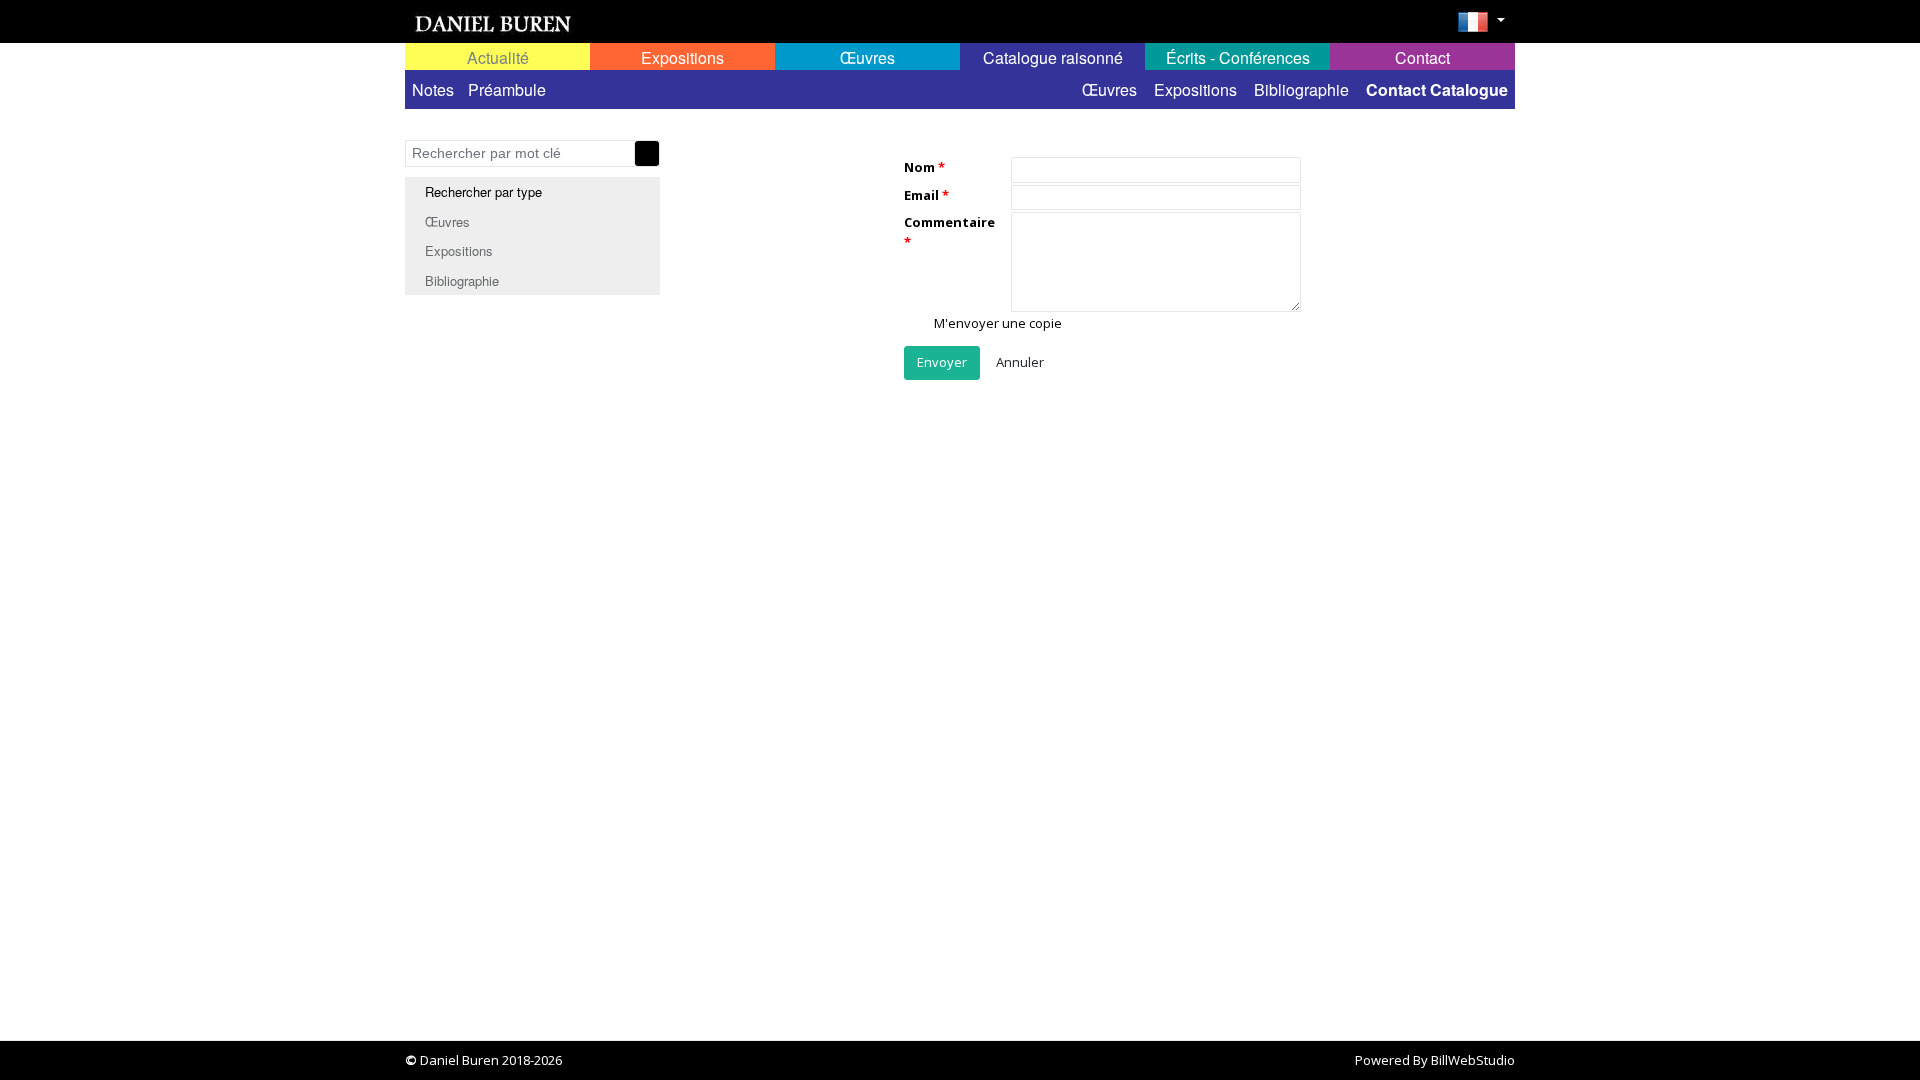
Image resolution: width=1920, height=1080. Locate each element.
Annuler (1020, 362)
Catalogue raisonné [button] (1053, 57)
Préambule (507, 89)
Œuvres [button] (867, 57)
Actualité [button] (498, 57)
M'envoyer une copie (996, 324)
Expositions (1195, 89)
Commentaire (949, 222)
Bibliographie (1301, 89)
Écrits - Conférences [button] (1238, 57)
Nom (919, 167)
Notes (433, 89)
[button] (1481, 28)
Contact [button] (1422, 57)
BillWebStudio (1473, 1060)
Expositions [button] (682, 57)
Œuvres (1109, 89)
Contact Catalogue (1437, 89)
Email (921, 195)
